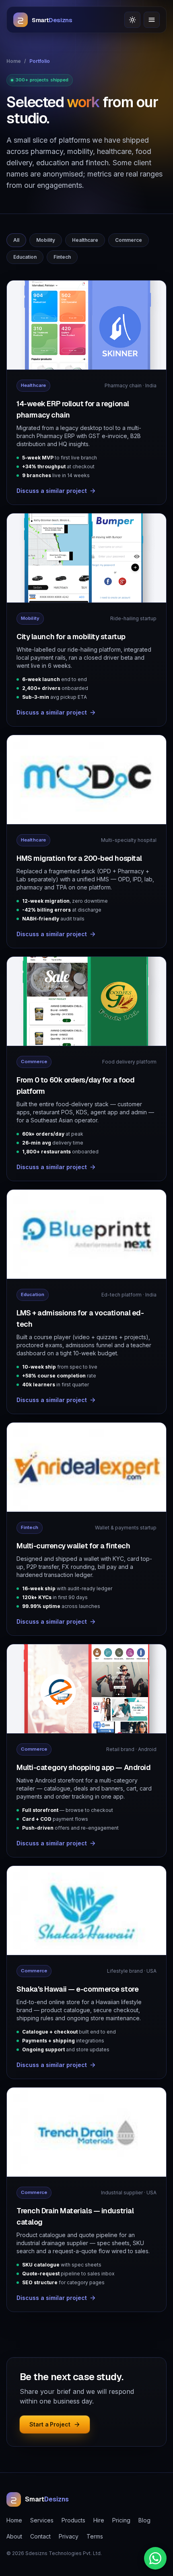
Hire (99, 2520)
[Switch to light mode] (132, 20)
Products (73, 2520)
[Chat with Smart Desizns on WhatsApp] (155, 2558)
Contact (40, 2536)
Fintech (62, 257)
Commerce (129, 240)
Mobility (46, 240)
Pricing (121, 2520)
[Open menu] (152, 20)
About (14, 2536)
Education (25, 257)
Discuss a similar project (52, 491)
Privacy (69, 2536)
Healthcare (85, 240)
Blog (144, 2520)
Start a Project (50, 2424)
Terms (95, 2536)
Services (42, 2520)
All (16, 240)
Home (14, 61)
